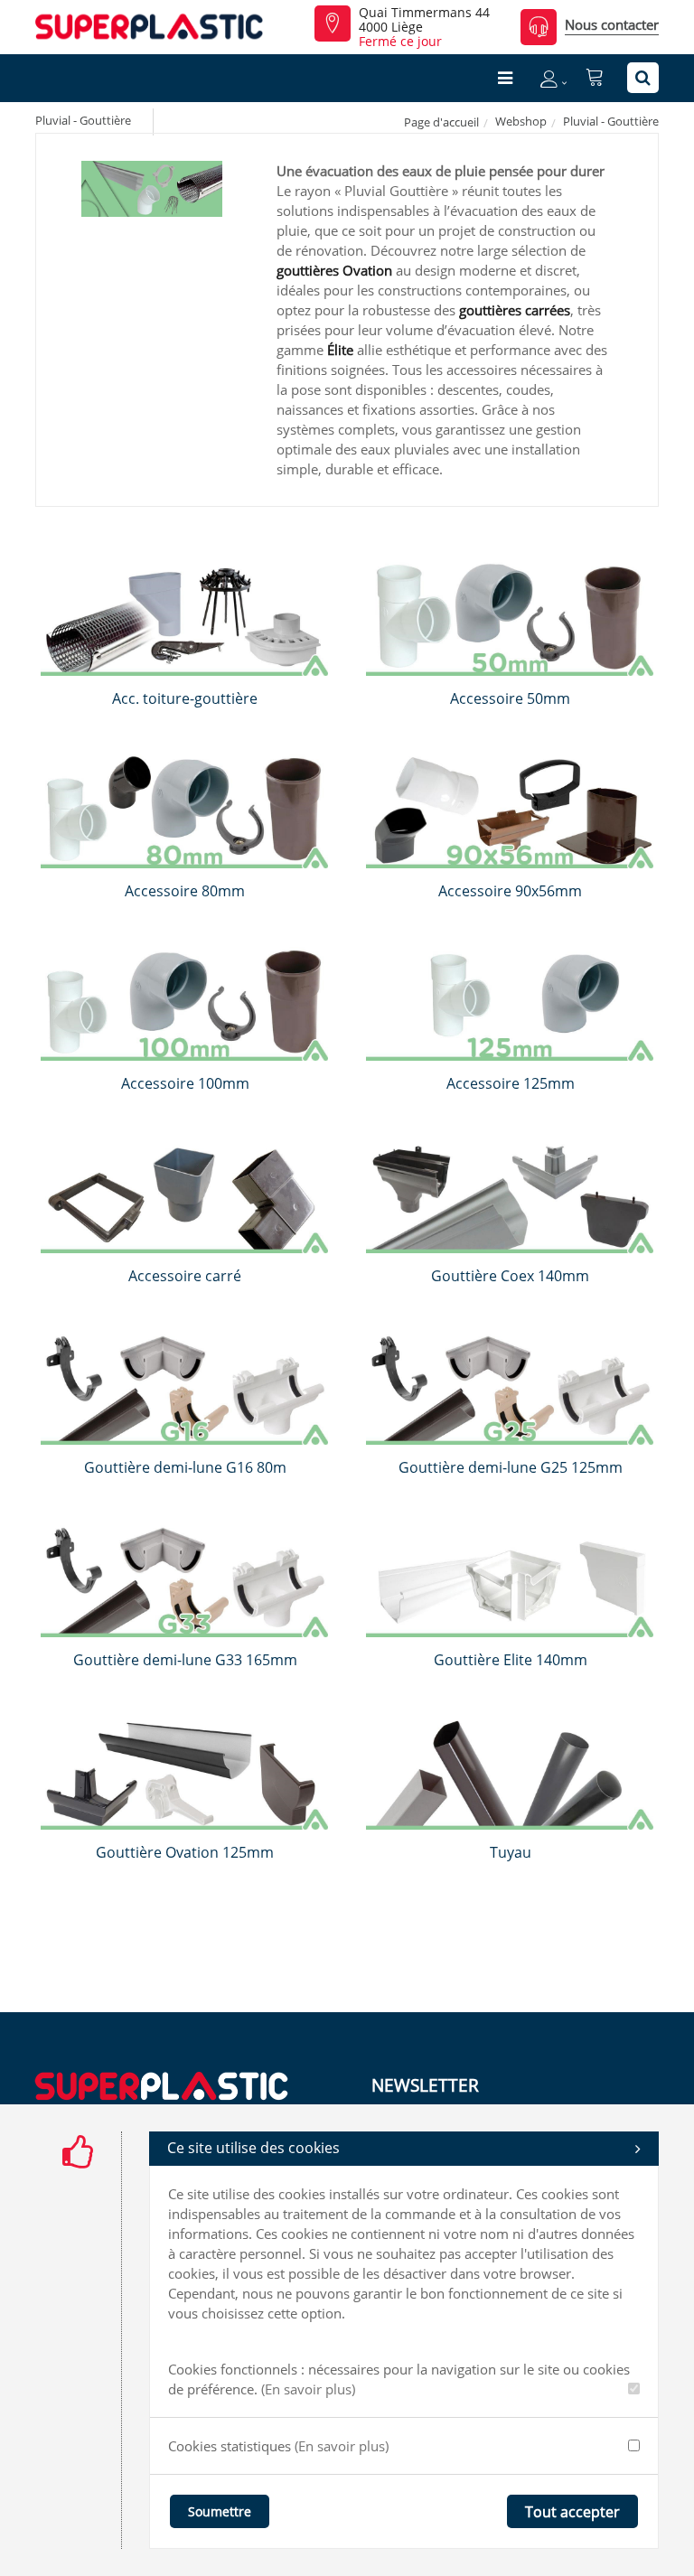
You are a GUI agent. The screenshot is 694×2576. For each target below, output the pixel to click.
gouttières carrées (515, 310)
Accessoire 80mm (185, 891)
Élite (340, 350)
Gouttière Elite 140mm (511, 1660)
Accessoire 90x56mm (510, 891)
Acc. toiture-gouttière (185, 698)
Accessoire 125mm (511, 1083)
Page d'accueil (441, 122)
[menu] (505, 78)
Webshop (521, 121)
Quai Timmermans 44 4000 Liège (424, 20)
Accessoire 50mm (510, 698)
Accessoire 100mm (185, 1083)
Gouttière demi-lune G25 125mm (511, 1467)
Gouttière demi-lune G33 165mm (185, 1660)
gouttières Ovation (334, 270)
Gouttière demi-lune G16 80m (185, 1467)
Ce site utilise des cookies (253, 2148)
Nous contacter (612, 24)
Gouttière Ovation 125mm (185, 1852)
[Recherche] (643, 78)
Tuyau (511, 1852)
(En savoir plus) (308, 2389)
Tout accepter (572, 2512)
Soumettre (220, 2511)
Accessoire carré (185, 1276)
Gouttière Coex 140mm (510, 1276)
